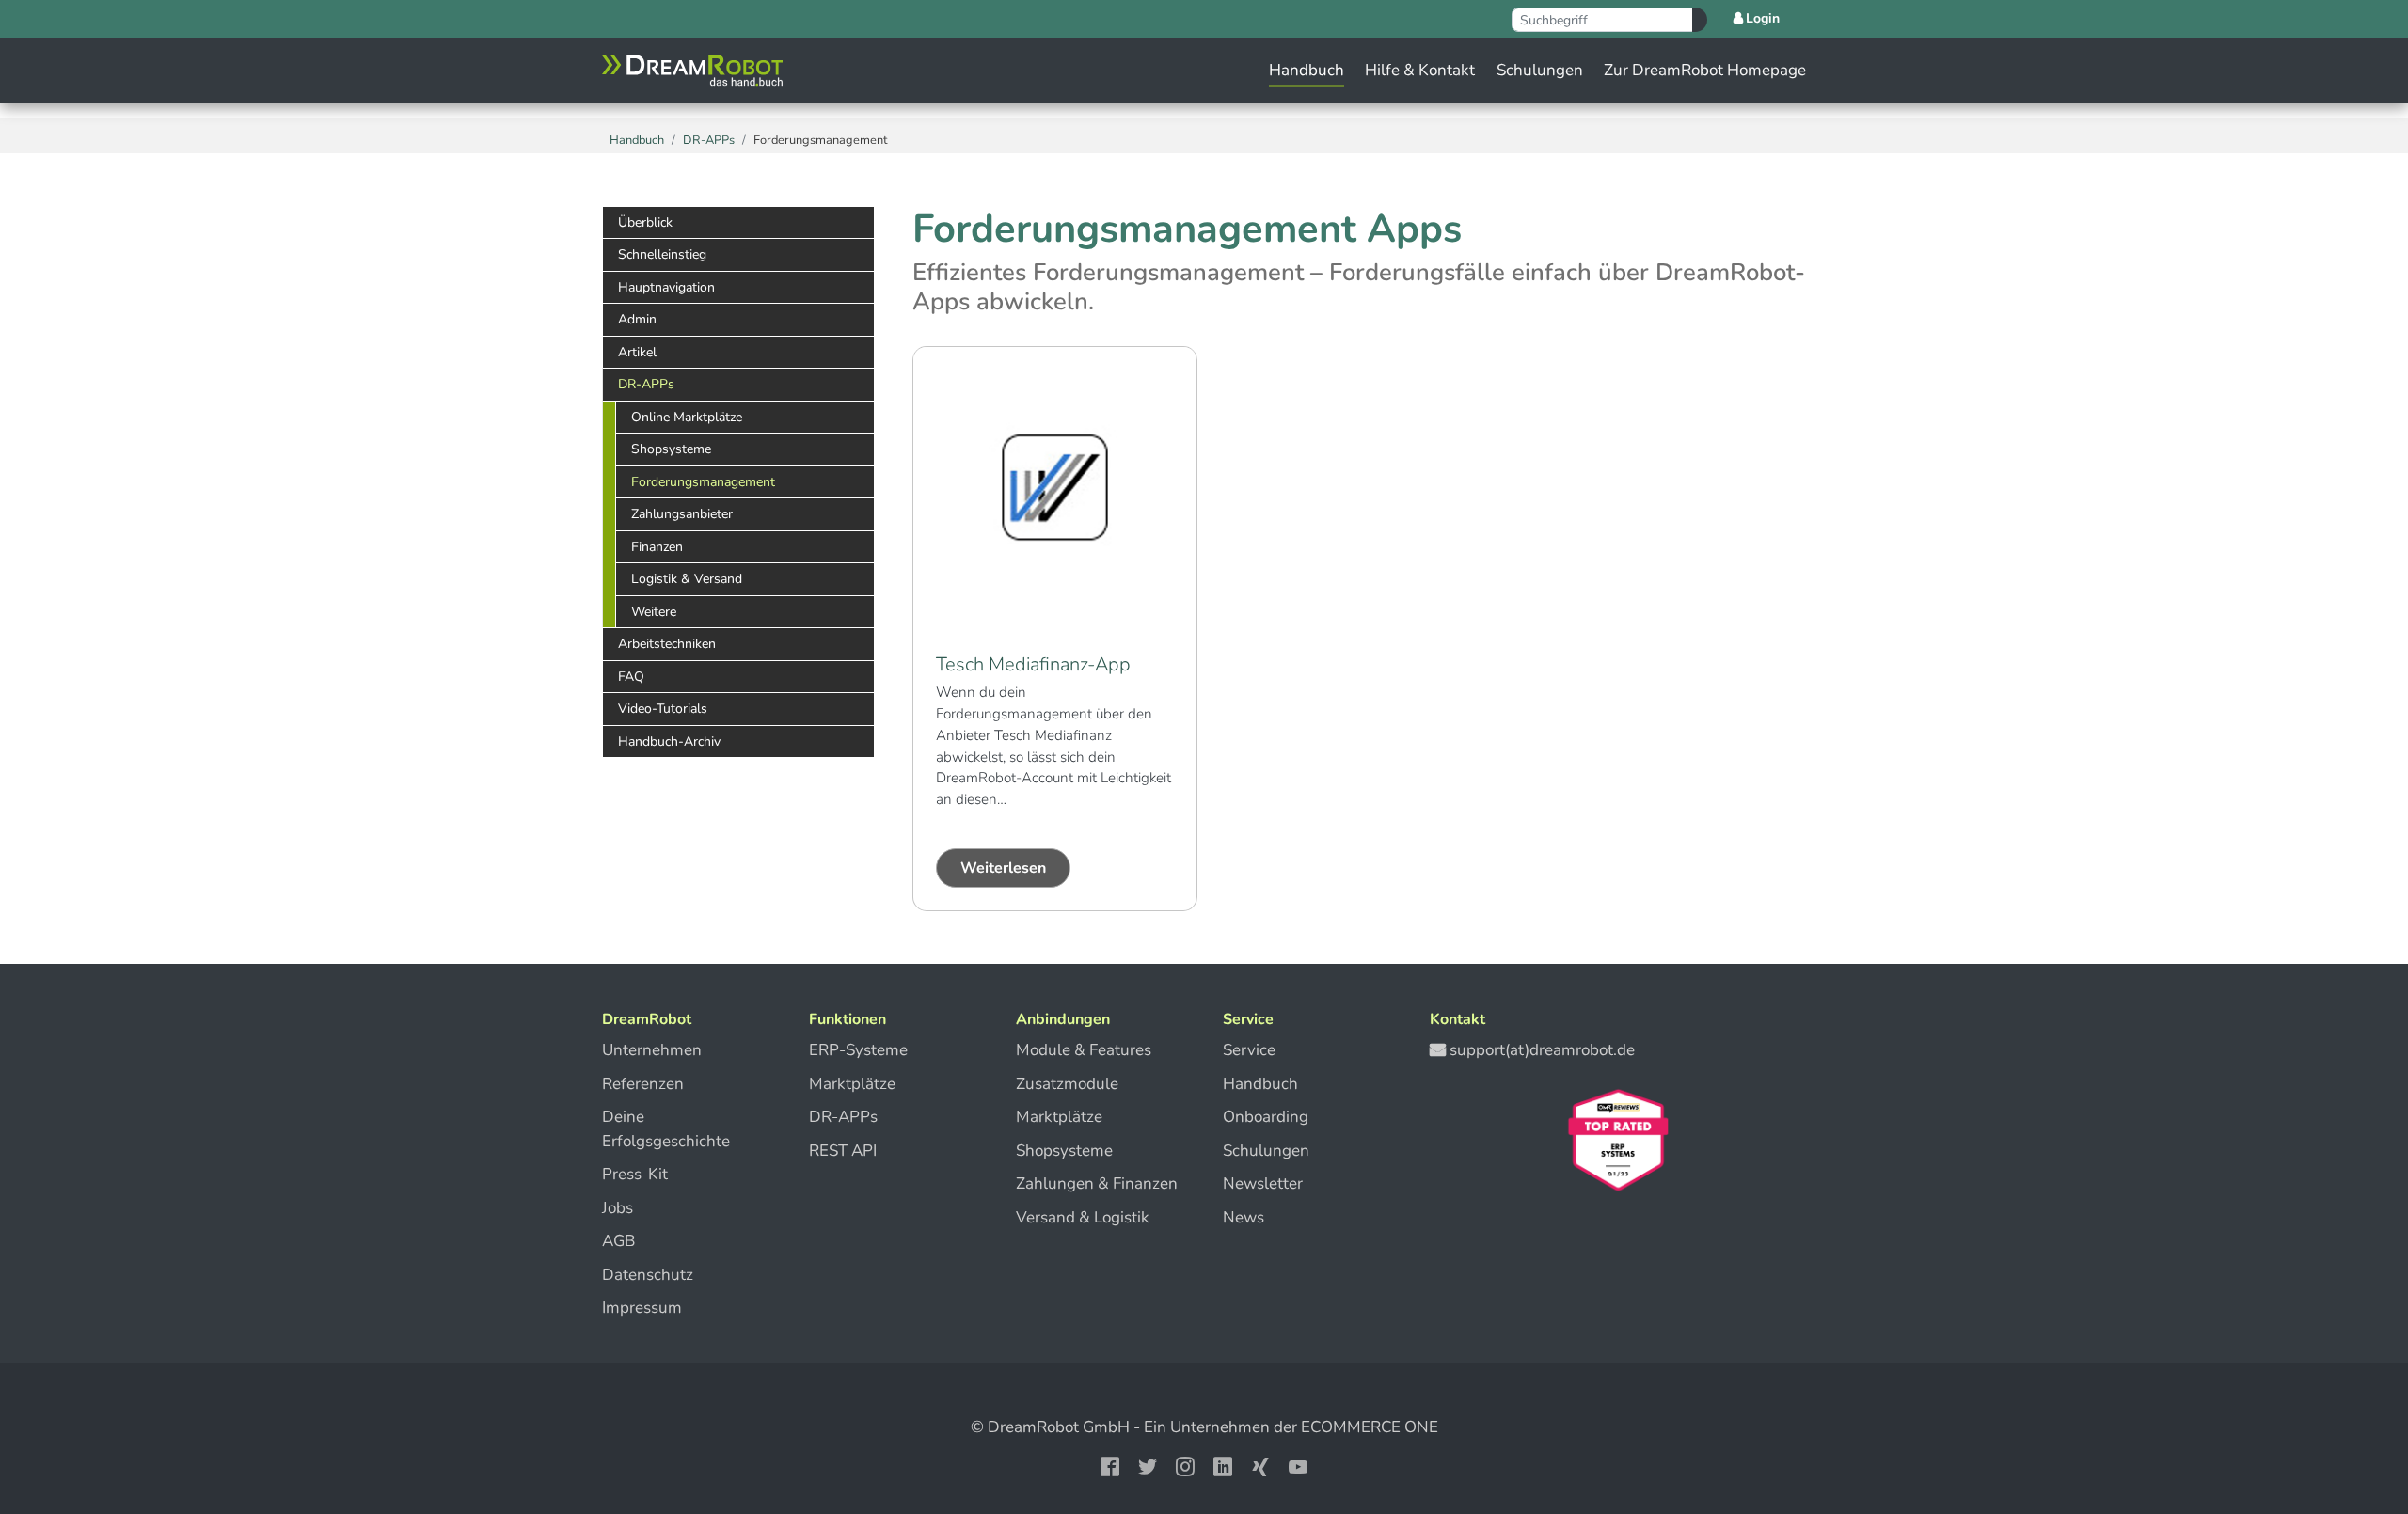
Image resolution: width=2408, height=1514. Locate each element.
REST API (843, 1151)
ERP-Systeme (858, 1050)
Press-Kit (635, 1174)
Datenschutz (648, 1275)
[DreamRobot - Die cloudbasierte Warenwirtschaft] (692, 71)
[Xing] (1260, 1465)
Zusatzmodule (1067, 1084)
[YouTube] (1298, 1465)
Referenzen (643, 1084)
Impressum (642, 1308)
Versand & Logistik (1083, 1217)
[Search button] (1700, 20)
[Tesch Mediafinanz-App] (1055, 488)
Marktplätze (852, 1084)
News (1244, 1217)
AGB (618, 1241)
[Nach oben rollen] (2356, 1440)
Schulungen (1266, 1151)
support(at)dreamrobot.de (1542, 1050)
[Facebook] (1110, 1465)
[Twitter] (1148, 1465)
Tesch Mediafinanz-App (1033, 664)
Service (1249, 1050)
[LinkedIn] (1223, 1465)
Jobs (618, 1208)
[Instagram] (1185, 1465)
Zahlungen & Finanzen (1097, 1183)
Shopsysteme (1064, 1151)
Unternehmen (652, 1050)
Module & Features (1084, 1050)
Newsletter (1263, 1183)
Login (1763, 18)
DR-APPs (843, 1117)
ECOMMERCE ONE (1370, 1427)
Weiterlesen (1003, 868)
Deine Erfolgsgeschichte (666, 1129)
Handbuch (1260, 1084)
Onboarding (1266, 1117)
